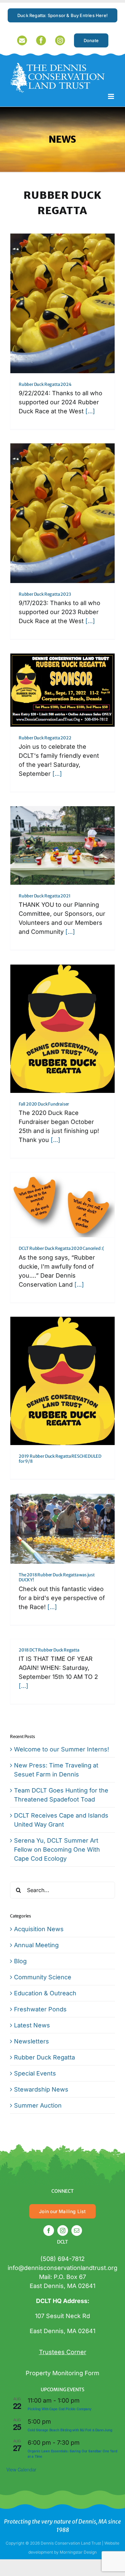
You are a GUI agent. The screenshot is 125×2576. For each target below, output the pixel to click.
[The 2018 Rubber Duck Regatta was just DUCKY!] (62, 1529)
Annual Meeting (36, 1945)
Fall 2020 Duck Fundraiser (44, 1104)
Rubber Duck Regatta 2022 (45, 738)
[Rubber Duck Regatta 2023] (62, 513)
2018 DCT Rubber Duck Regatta (49, 1650)
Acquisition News (39, 1929)
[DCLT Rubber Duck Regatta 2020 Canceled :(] (62, 1205)
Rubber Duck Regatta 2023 (45, 594)
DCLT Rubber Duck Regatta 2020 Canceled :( (61, 1248)
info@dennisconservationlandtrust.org (62, 2268)
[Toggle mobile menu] (111, 96)
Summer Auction (38, 2105)
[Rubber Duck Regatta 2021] (62, 845)
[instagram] (63, 2231)
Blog (20, 1961)
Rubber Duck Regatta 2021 (44, 896)
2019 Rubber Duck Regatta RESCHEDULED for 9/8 (60, 1459)
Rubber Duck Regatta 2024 (45, 384)
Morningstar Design (78, 2552)
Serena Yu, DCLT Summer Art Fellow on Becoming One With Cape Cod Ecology (57, 1849)
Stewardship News (41, 2089)
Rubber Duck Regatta (44, 2057)
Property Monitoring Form (62, 2373)
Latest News (32, 2025)
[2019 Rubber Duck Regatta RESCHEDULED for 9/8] (62, 1381)
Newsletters (31, 2041)
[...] (90, 411)
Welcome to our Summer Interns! (61, 1749)
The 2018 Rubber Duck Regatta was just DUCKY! (57, 1577)
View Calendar (21, 2469)
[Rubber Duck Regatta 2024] (62, 303)
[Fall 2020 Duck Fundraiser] (62, 1029)
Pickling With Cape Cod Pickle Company (59, 2409)
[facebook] (49, 2231)
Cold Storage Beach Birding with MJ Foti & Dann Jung (70, 2430)
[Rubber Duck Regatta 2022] (62, 690)
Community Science (43, 1977)
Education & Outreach (45, 1993)
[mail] (77, 2231)
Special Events (35, 2073)
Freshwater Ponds (40, 2009)
